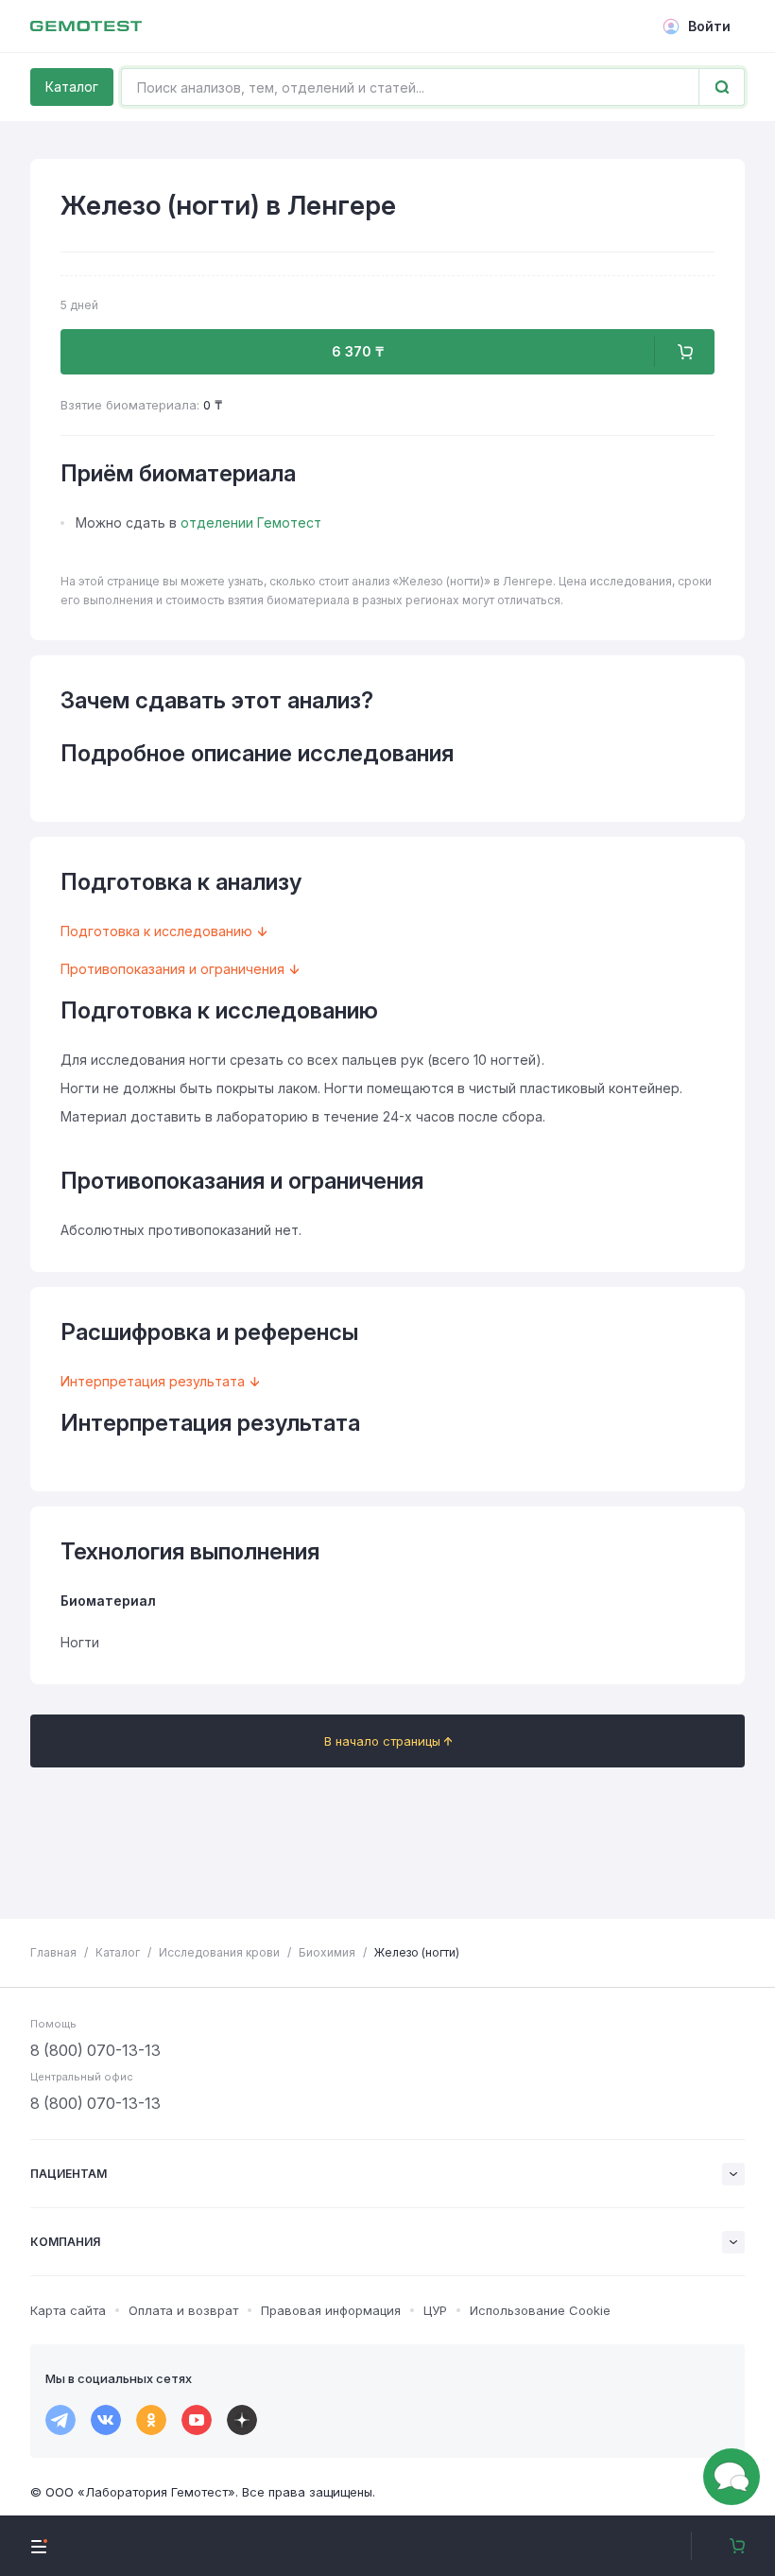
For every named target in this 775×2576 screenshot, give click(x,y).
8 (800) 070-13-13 (95, 2050)
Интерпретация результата (153, 1381)
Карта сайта (68, 2310)
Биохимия (327, 1952)
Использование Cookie (540, 2310)
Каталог (72, 87)
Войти (709, 26)
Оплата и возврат (183, 2310)
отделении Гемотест (251, 522)
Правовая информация (331, 2310)
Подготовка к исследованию (156, 931)
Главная (53, 1952)
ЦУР (435, 2310)
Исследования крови (219, 1952)
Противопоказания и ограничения (172, 969)
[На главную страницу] (86, 26)
